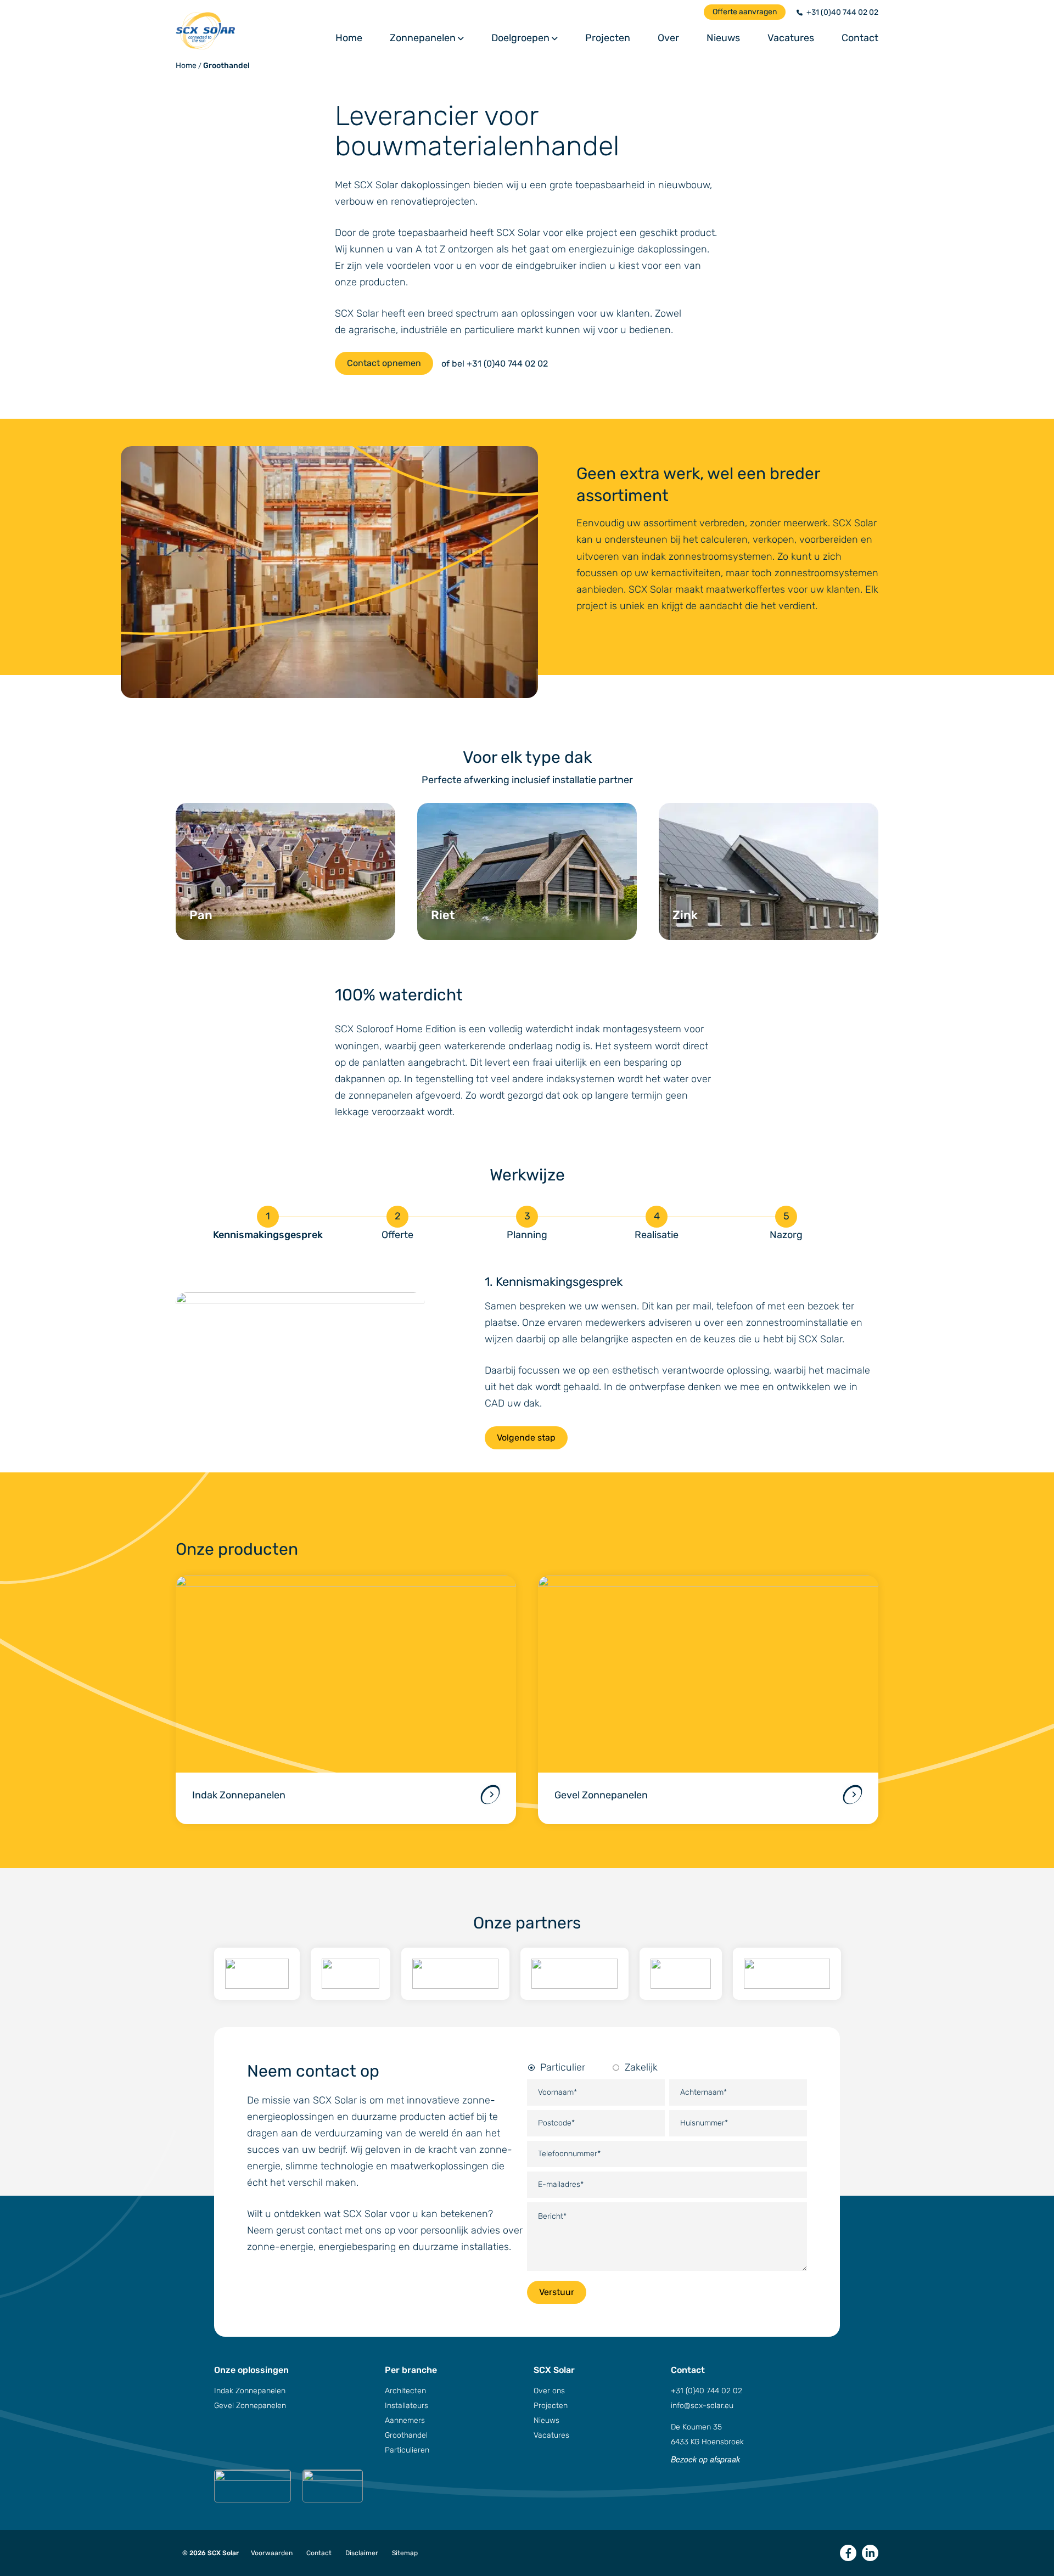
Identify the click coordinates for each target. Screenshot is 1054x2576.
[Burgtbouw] (257, 1974)
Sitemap (405, 2553)
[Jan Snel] (574, 1974)
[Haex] (787, 1974)
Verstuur (557, 2292)
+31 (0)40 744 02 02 (842, 12)
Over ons (549, 2391)
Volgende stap (526, 1438)
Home (349, 38)
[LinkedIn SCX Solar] (870, 2553)
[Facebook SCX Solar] (848, 2553)
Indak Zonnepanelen (250, 2391)
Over (668, 38)
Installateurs (407, 2406)
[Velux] (351, 1974)
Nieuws (723, 38)
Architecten (405, 2391)
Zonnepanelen (423, 38)
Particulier (563, 2067)
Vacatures (791, 38)
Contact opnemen (384, 363)
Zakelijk (641, 2067)
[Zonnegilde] (455, 1974)
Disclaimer (362, 2553)
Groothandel (226, 66)
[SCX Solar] (256, 31)
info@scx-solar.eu (702, 2406)
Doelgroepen (520, 38)
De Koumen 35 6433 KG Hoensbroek (707, 2434)
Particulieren (407, 2450)
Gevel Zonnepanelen (250, 2406)
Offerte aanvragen (745, 12)
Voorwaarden (272, 2553)
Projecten (608, 38)
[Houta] (681, 1974)
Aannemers (405, 2420)
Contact (860, 38)
